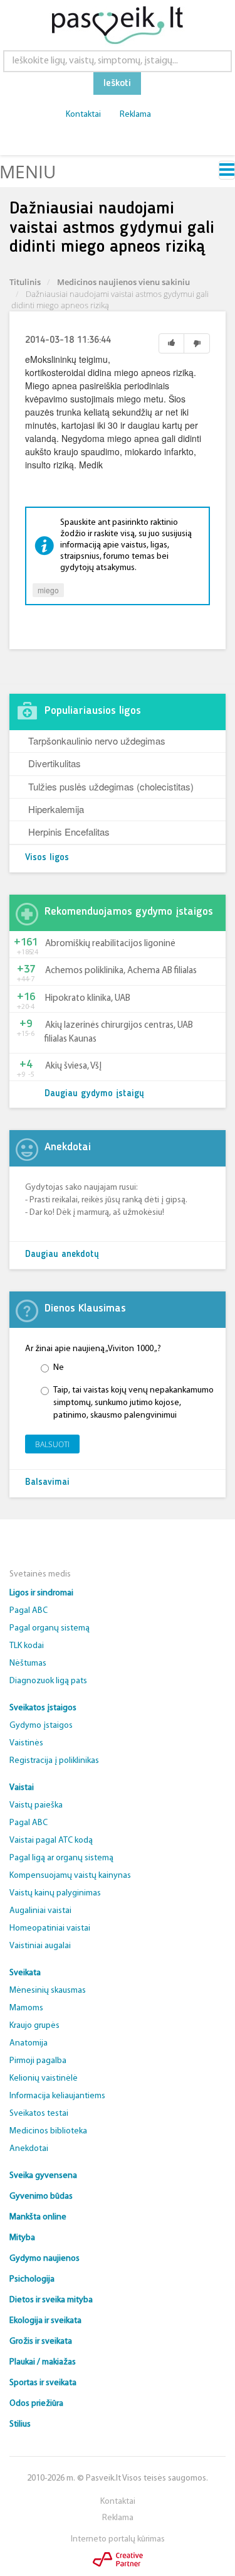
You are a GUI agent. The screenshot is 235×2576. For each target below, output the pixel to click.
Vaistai (22, 1788)
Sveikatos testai (39, 2114)
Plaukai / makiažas (43, 2362)
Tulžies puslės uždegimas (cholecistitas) (111, 786)
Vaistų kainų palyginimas (55, 1893)
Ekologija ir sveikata (45, 2321)
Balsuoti (52, 1444)
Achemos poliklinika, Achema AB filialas (121, 971)
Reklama (135, 115)
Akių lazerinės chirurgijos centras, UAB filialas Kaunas (119, 1032)
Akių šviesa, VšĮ (73, 1066)
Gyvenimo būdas (41, 2196)
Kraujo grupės (34, 2026)
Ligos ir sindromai (41, 1593)
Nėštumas (28, 1663)
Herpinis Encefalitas (69, 832)
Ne (59, 1368)
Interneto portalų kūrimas (118, 2539)
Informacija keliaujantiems (57, 2096)
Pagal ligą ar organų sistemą (61, 1858)
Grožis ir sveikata (41, 2342)
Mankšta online (38, 2217)
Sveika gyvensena (43, 2176)
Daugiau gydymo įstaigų (94, 1094)
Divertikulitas (55, 763)
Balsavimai (47, 1483)
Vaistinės (26, 1743)
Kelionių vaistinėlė (44, 2078)
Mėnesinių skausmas (48, 1991)
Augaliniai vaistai (40, 1911)
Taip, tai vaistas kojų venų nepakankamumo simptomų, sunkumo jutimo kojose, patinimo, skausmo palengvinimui (133, 1403)
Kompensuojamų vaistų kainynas (70, 1876)
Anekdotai (29, 2149)
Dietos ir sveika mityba (51, 2300)
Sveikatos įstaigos (43, 1708)
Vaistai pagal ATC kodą (51, 1840)
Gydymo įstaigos (41, 1726)
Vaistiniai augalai (40, 1946)
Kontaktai (83, 115)
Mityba (22, 2238)
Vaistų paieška (36, 1805)
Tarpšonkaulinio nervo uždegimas (97, 741)
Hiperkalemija (56, 809)
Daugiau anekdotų (62, 1255)
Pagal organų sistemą (50, 1628)
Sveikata (25, 1973)
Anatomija (29, 2043)
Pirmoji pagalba (38, 2061)
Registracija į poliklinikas (54, 1761)
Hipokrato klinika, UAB (88, 999)
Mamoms (26, 2008)
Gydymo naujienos (44, 2259)
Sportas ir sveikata (43, 2383)
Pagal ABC (29, 1611)
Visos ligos (47, 858)
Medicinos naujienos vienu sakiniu (123, 282)
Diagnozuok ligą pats (48, 1681)
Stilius (20, 2424)
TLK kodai (27, 1646)
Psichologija (32, 2279)
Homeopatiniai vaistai (50, 1928)
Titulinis (25, 282)
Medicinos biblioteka (48, 2131)
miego (48, 590)
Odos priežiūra (36, 2404)
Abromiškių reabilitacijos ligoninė (110, 944)
